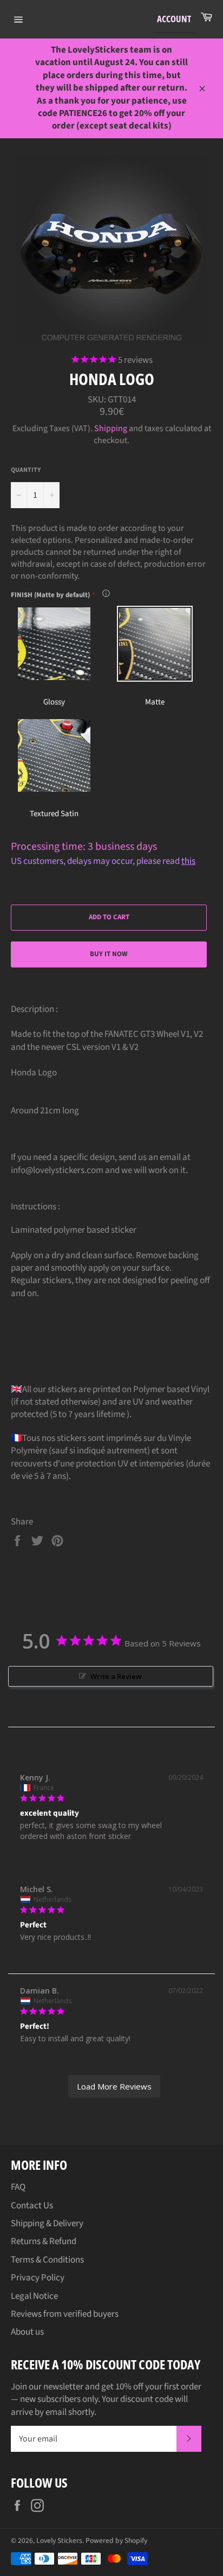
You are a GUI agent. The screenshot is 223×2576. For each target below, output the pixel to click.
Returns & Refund (44, 2241)
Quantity (26, 470)
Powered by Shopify (116, 2540)
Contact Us (32, 2206)
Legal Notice (34, 2296)
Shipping (111, 428)
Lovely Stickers (59, 2540)
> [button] (114, 2087)
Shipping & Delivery (47, 2223)
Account (174, 19)
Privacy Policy (38, 2278)
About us (27, 2332)
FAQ (18, 2187)
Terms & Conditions (47, 2260)
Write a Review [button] (116, 1676)
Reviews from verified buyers (65, 2314)
